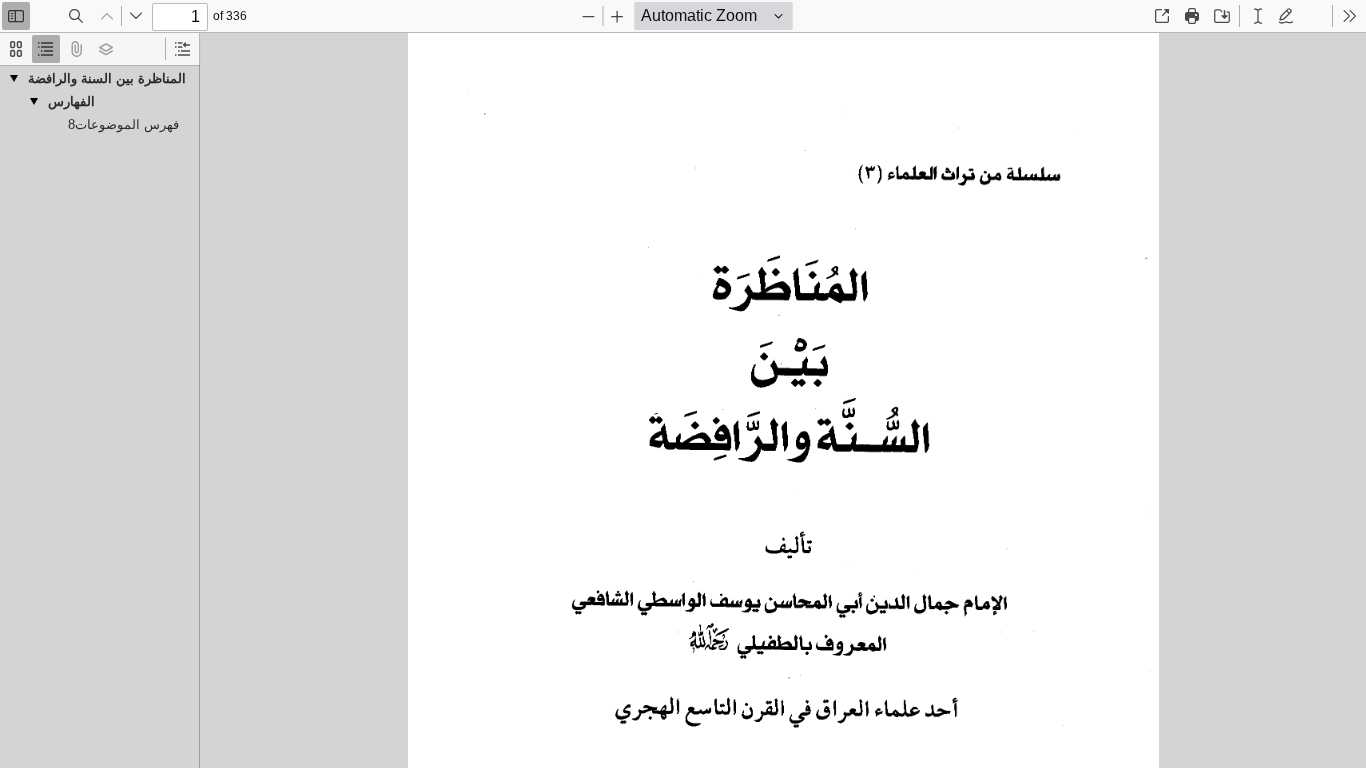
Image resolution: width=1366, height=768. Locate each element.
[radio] (16, 49)
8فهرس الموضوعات (123, 124)
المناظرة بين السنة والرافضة (107, 78)
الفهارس (71, 101)
